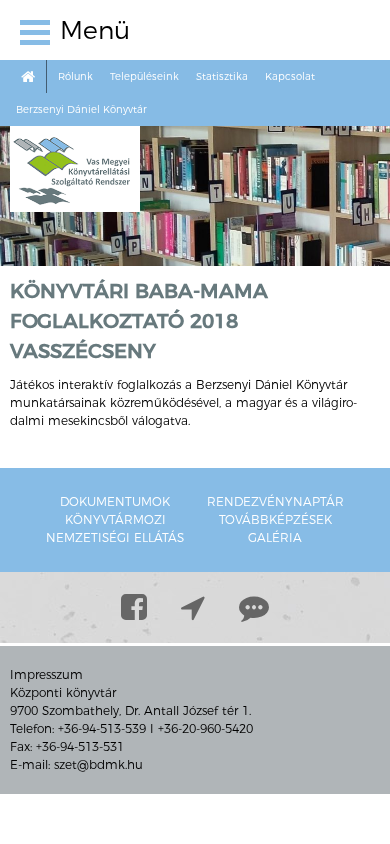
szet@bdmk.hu (98, 764)
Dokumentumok (115, 501)
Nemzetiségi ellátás (115, 537)
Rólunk (75, 76)
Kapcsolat (290, 76)
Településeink (144, 76)
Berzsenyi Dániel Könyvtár (81, 109)
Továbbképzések (275, 519)
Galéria (275, 537)
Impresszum (46, 674)
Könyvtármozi (115, 519)
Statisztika (222, 76)
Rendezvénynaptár (275, 501)
